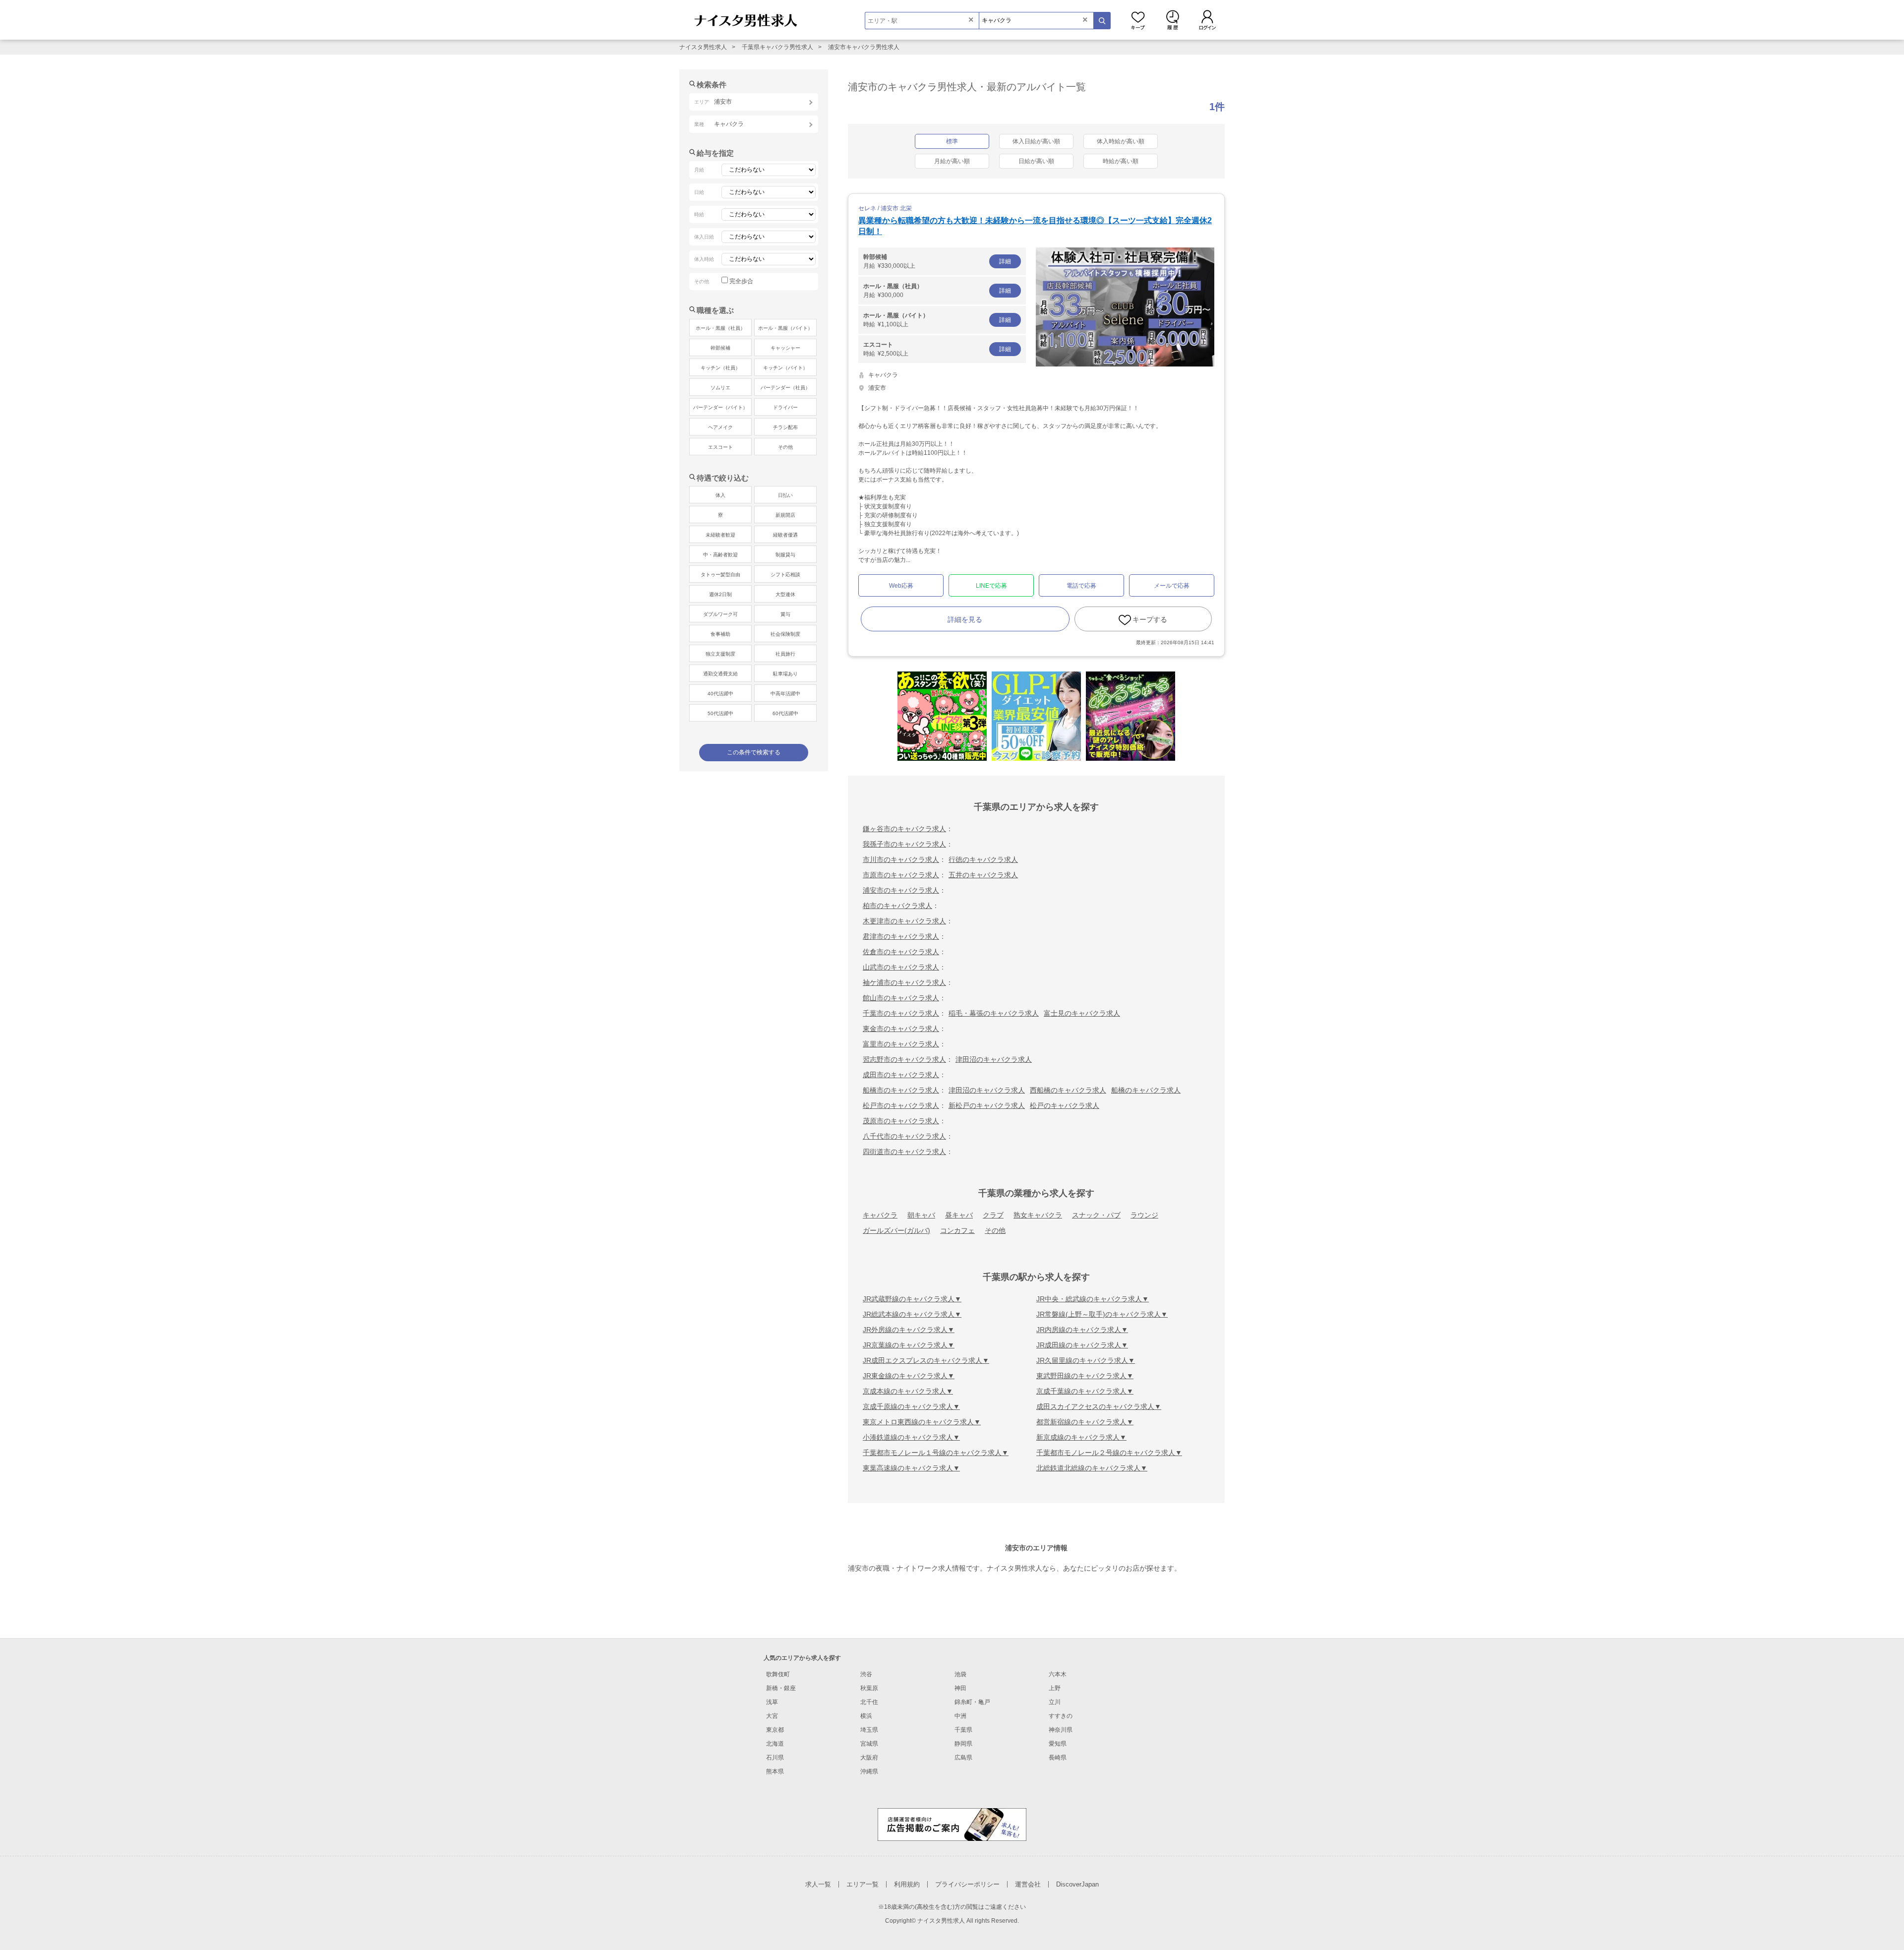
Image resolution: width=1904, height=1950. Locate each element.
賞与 (785, 614)
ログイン (1207, 20)
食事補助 (720, 634)
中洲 (960, 1716)
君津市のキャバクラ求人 (901, 936)
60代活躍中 (785, 713)
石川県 (775, 1758)
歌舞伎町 (778, 1674)
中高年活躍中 (785, 694)
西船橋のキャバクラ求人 (1068, 1090)
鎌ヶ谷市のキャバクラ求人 (904, 829)
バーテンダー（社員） (785, 388)
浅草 (772, 1702)
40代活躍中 (720, 694)
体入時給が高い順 (1121, 141)
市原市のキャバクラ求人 (901, 875)
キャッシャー (785, 348)
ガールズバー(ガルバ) (896, 1230)
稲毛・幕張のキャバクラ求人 (994, 1013)
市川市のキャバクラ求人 (901, 859)
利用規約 (907, 1884)
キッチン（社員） (720, 368)
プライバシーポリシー (967, 1884)
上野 (1055, 1688)
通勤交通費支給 (720, 674)
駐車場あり (785, 674)
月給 (937, 261)
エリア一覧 (863, 1884)
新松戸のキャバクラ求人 (987, 1105)
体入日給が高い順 (1036, 141)
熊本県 (775, 1771)
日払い (785, 495)
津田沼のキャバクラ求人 (994, 1059)
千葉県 (963, 1730)
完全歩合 (741, 281)
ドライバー (785, 407)
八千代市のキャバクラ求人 (904, 1136)
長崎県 (1058, 1758)
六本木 (1058, 1674)
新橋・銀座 (781, 1688)
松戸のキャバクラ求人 (1065, 1105)
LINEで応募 (991, 586)
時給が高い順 (1121, 161)
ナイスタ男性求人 (703, 47)
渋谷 (866, 1674)
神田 (960, 1688)
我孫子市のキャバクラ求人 (904, 844)
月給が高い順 (952, 161)
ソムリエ (720, 388)
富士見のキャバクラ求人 (1082, 1013)
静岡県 (963, 1744)
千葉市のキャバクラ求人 (901, 1013)
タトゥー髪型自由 (720, 575)
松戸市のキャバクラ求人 (901, 1105)
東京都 (775, 1730)
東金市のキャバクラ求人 (901, 1029)
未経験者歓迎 (720, 535)
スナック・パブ (1096, 1215)
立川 (1055, 1702)
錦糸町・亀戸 (972, 1702)
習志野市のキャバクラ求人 (904, 1059)
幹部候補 (720, 348)
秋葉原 (869, 1688)
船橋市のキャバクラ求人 (901, 1090)
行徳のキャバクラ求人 (983, 859)
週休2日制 (720, 594)
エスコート (720, 447)
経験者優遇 (785, 535)
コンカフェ (957, 1230)
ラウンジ (1144, 1215)
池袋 (960, 1674)
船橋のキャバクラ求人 (1146, 1090)
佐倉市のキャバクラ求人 (901, 952)
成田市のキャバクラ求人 (901, 1075)
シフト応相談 (785, 575)
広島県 (963, 1758)
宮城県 (869, 1744)
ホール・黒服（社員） (720, 328)
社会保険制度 (785, 634)
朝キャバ (921, 1215)
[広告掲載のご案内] (952, 1824)
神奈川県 (1061, 1730)
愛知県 (1058, 1744)
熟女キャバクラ (1038, 1215)
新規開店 (785, 515)
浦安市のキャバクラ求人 (901, 890)
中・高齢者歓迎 (720, 555)
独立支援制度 (720, 654)
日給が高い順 (1036, 161)
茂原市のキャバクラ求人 (901, 1121)
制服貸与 (785, 555)
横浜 (866, 1716)
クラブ (993, 1215)
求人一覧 (818, 1884)
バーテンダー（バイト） (720, 407)
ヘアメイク (720, 427)
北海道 (775, 1744)
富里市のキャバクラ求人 (901, 1044)
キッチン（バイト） (785, 368)
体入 (720, 495)
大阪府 (869, 1758)
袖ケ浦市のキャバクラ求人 (904, 982)
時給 (937, 320)
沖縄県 (869, 1771)
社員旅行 (785, 654)
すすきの (1061, 1716)
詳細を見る (965, 619)
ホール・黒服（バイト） (785, 328)
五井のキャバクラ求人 (983, 875)
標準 (952, 141)
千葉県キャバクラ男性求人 (777, 47)
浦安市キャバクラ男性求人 (864, 47)
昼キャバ (959, 1215)
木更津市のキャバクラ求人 (904, 921)
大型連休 (785, 594)
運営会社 (1028, 1884)
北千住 (869, 1702)
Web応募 (901, 586)
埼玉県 (869, 1730)
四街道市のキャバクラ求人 (904, 1152)
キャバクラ (880, 1215)
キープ (1138, 20)
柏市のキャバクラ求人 (897, 906)
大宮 (772, 1716)
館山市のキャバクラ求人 (901, 998)
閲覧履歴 (1173, 20)
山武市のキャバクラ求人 (901, 967)
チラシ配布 (785, 427)
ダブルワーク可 (720, 614)
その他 (995, 1230)
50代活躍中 (720, 713)
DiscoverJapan (1077, 1884)
